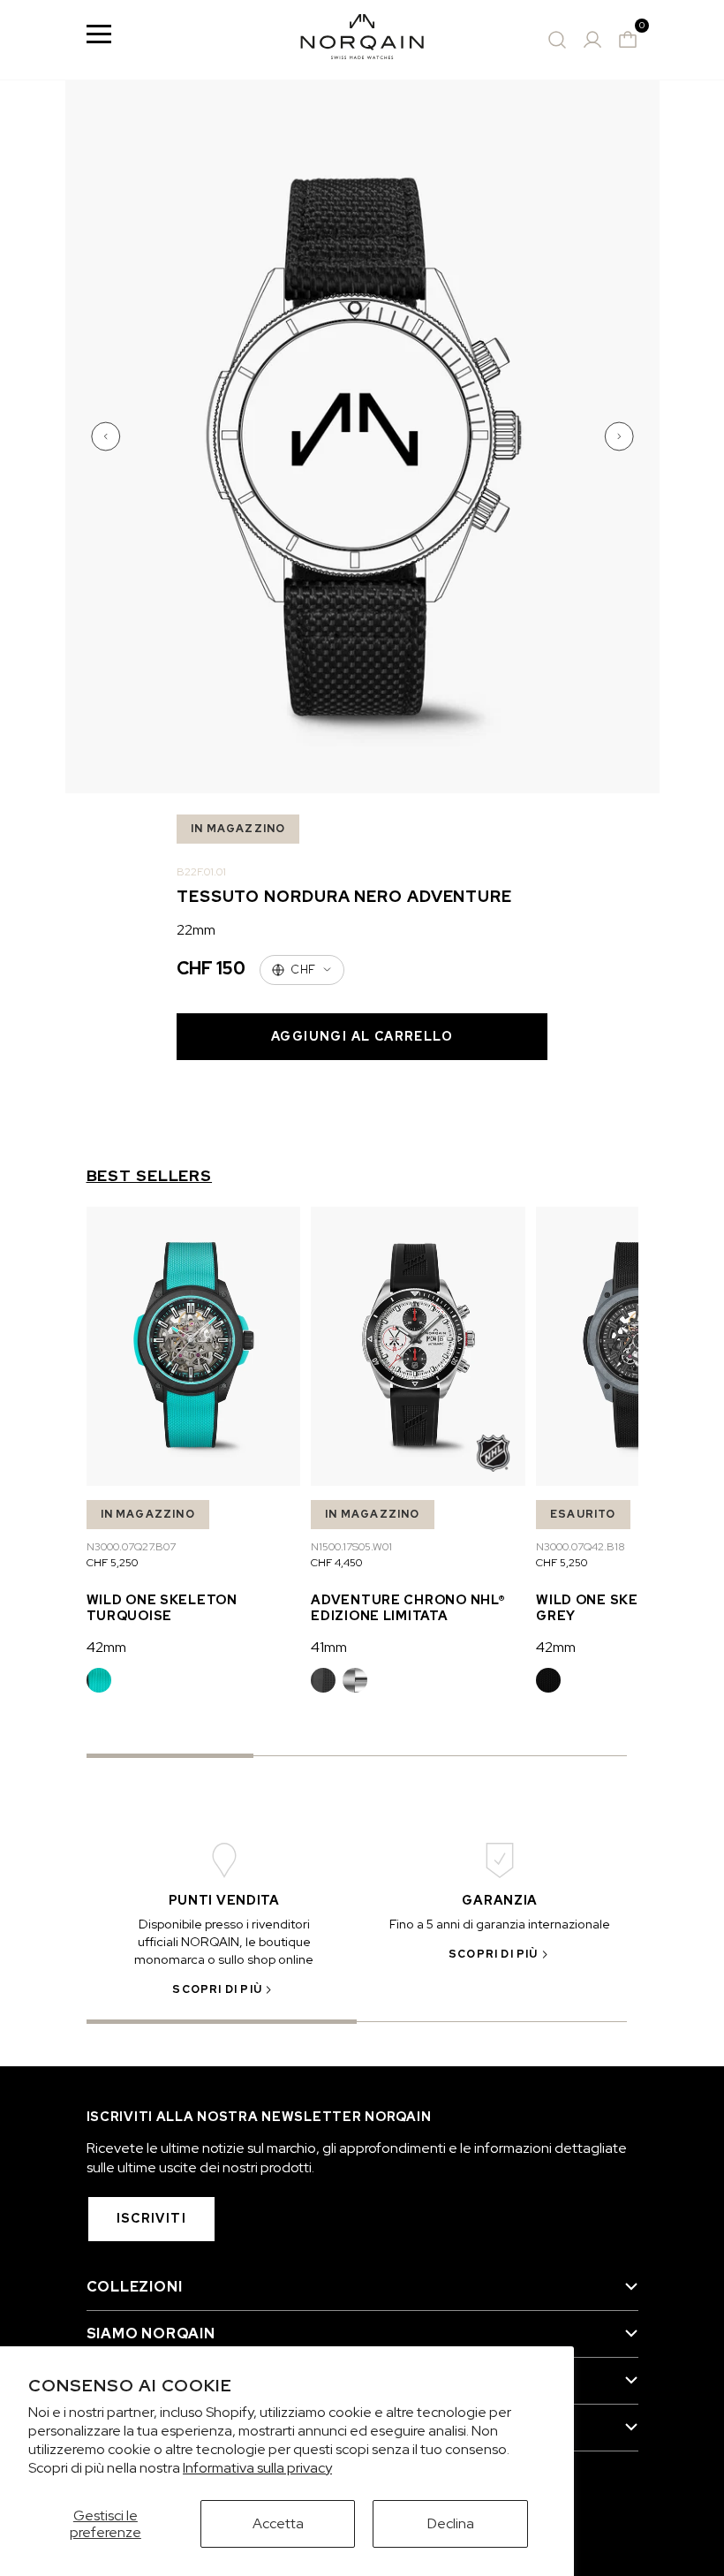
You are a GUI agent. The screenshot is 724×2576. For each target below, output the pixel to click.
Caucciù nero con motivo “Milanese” (548, 1680)
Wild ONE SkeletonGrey (611, 1607)
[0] (628, 40)
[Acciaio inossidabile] (355, 1680)
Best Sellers (150, 1176)
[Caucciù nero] (323, 1680)
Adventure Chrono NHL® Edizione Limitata (408, 1607)
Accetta (278, 2523)
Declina (451, 2523)
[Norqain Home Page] (362, 40)
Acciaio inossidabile (355, 1680)
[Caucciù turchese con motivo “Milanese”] (99, 1680)
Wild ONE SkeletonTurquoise (162, 1607)
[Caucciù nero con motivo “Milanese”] (548, 1680)
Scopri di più (217, 1989)
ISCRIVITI (152, 2218)
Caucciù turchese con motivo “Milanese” (99, 1680)
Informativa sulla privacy (257, 2468)
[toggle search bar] (557, 40)
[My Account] (592, 40)
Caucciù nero (323, 1680)
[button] (108, 436)
